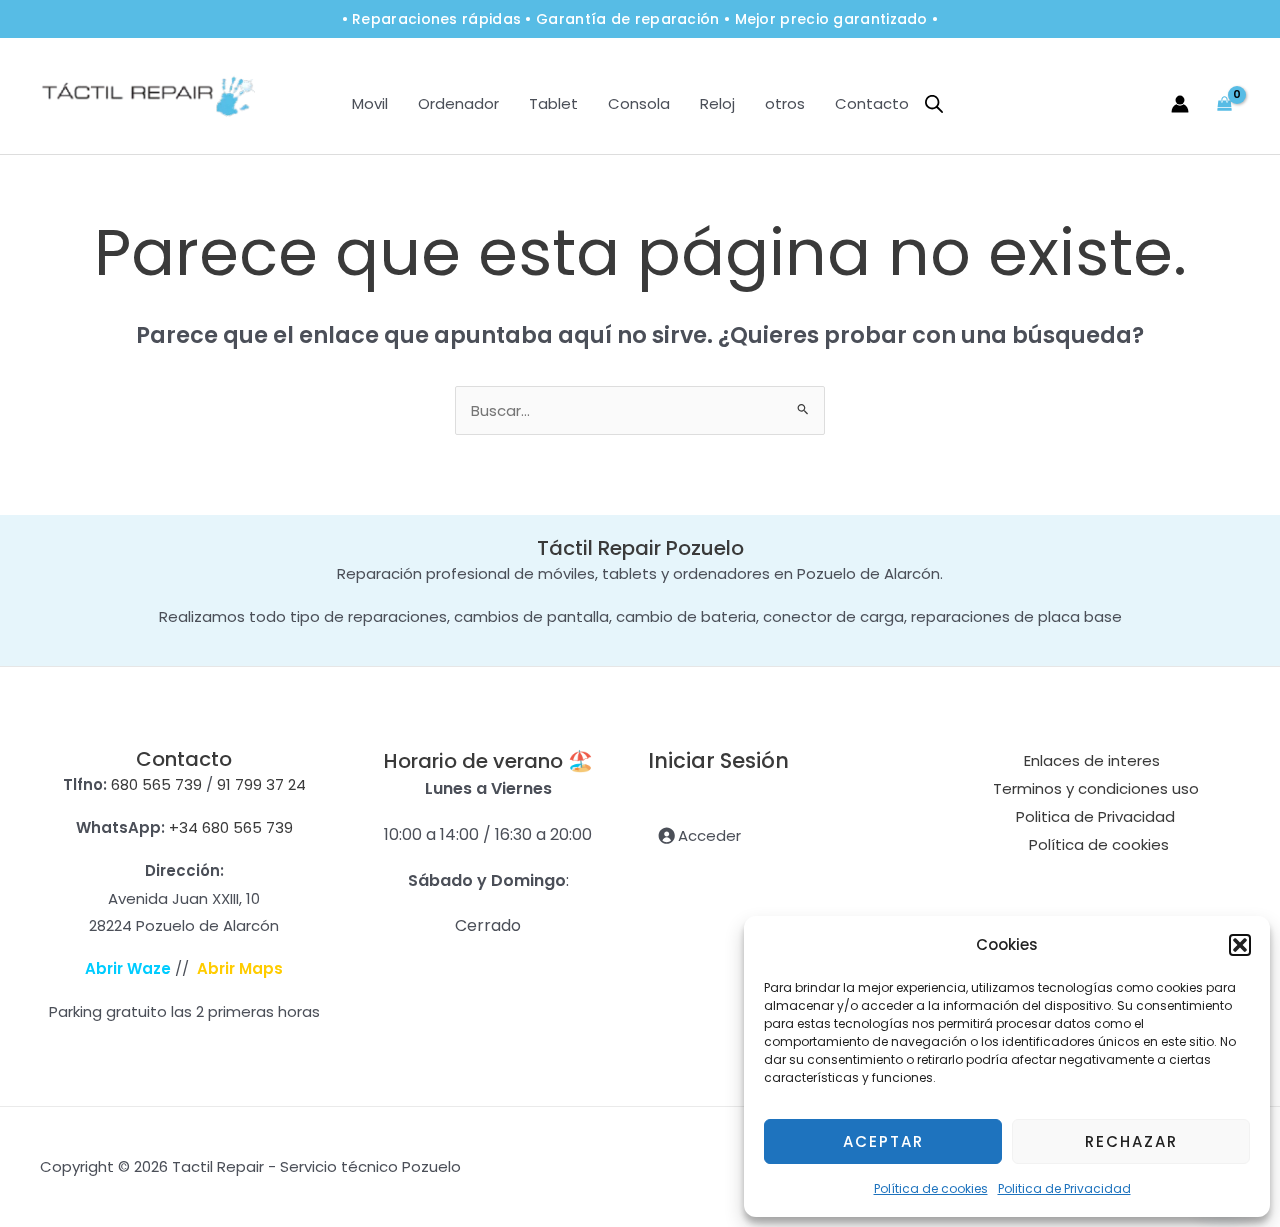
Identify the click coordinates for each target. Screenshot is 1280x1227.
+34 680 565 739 (231, 827)
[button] (1240, 945)
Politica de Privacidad (1064, 1188)
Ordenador (458, 103)
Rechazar (1131, 1141)
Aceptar (883, 1141)
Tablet (553, 103)
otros (785, 103)
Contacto (872, 103)
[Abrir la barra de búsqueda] (934, 103)
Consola (639, 103)
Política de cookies (931, 1188)
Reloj (717, 103)
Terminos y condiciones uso (1096, 788)
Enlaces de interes (1092, 760)
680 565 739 (156, 784)
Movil (370, 103)
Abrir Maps (240, 968)
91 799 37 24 (261, 784)
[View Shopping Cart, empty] (1224, 103)
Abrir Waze (128, 968)
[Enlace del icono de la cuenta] (1180, 104)
